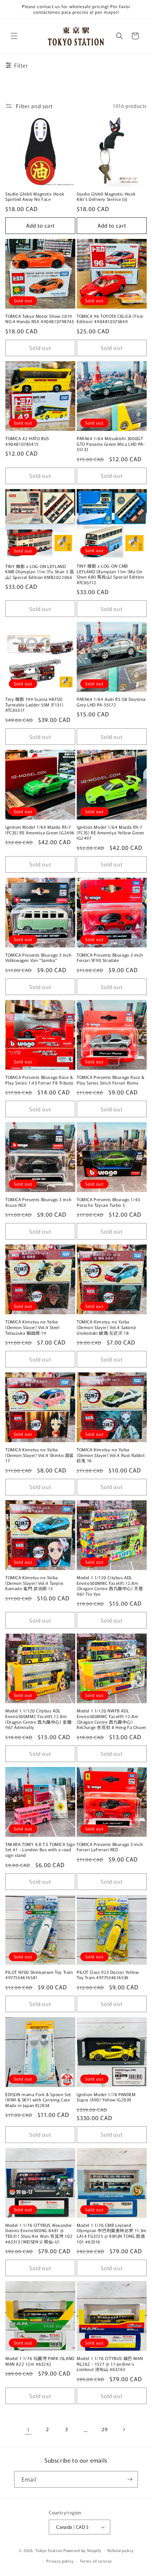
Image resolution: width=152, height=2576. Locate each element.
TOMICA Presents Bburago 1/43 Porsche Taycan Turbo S (108, 1202)
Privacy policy (60, 2561)
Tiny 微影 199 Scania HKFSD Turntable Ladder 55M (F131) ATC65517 (34, 705)
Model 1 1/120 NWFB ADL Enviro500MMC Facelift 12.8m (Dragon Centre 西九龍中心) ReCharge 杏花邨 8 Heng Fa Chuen (112, 1719)
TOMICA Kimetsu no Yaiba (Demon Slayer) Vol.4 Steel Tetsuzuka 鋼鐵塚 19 (33, 1327)
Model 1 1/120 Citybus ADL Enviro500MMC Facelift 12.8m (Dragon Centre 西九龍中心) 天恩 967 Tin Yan (110, 1586)
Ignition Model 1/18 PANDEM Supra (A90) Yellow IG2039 (106, 2097)
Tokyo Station (49, 2550)
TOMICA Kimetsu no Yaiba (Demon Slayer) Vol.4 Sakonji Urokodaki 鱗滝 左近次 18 (106, 1327)
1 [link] (28, 2430)
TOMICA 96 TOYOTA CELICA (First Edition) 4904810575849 (110, 319)
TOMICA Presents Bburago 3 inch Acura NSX (39, 1202)
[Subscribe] (130, 2479)
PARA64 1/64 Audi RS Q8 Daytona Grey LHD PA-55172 (111, 702)
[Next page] (124, 2429)
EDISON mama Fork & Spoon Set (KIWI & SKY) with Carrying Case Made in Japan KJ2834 (38, 2100)
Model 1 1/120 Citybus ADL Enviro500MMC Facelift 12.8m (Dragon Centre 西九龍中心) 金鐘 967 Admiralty (38, 1719)
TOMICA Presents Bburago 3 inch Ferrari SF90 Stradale (110, 957)
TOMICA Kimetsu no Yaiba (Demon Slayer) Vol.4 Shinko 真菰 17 (40, 1455)
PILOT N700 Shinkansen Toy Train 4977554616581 (39, 1975)
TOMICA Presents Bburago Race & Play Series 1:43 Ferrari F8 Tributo (39, 1080)
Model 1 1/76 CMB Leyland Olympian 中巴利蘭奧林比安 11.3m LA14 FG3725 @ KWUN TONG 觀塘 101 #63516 (112, 2233)
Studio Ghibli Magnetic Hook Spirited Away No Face (35, 196)
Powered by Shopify (82, 2550)
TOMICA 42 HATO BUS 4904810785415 (27, 441)
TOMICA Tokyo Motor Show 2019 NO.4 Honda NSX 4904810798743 (40, 319)
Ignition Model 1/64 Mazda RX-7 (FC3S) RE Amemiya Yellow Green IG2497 (110, 832)
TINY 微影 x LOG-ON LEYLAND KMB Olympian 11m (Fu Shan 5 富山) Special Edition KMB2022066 (40, 572)
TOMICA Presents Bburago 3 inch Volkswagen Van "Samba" (39, 957)
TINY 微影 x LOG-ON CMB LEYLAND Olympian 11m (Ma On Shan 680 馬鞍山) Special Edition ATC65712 (110, 574)
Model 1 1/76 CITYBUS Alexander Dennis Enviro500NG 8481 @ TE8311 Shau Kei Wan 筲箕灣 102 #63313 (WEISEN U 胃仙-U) (39, 2233)
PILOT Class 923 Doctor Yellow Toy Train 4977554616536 (108, 1975)
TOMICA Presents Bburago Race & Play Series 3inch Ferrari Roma (111, 1080)
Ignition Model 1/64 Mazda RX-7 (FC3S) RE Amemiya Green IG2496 (40, 830)
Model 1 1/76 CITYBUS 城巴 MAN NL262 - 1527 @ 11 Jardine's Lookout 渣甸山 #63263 (110, 2364)
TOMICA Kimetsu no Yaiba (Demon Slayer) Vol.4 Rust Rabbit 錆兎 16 (111, 1455)
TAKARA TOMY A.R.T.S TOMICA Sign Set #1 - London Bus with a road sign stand (40, 1850)
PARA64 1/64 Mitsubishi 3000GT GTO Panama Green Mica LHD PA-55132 (111, 444)
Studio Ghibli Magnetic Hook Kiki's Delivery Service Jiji (106, 196)
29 (104, 2429)
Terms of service (96, 2561)
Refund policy (120, 2550)
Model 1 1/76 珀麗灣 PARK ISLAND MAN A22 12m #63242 (40, 2361)
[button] (14, 36)
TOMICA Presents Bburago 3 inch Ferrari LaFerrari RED (110, 1847)
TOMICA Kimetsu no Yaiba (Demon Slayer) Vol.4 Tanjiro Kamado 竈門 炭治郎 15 (34, 1583)
